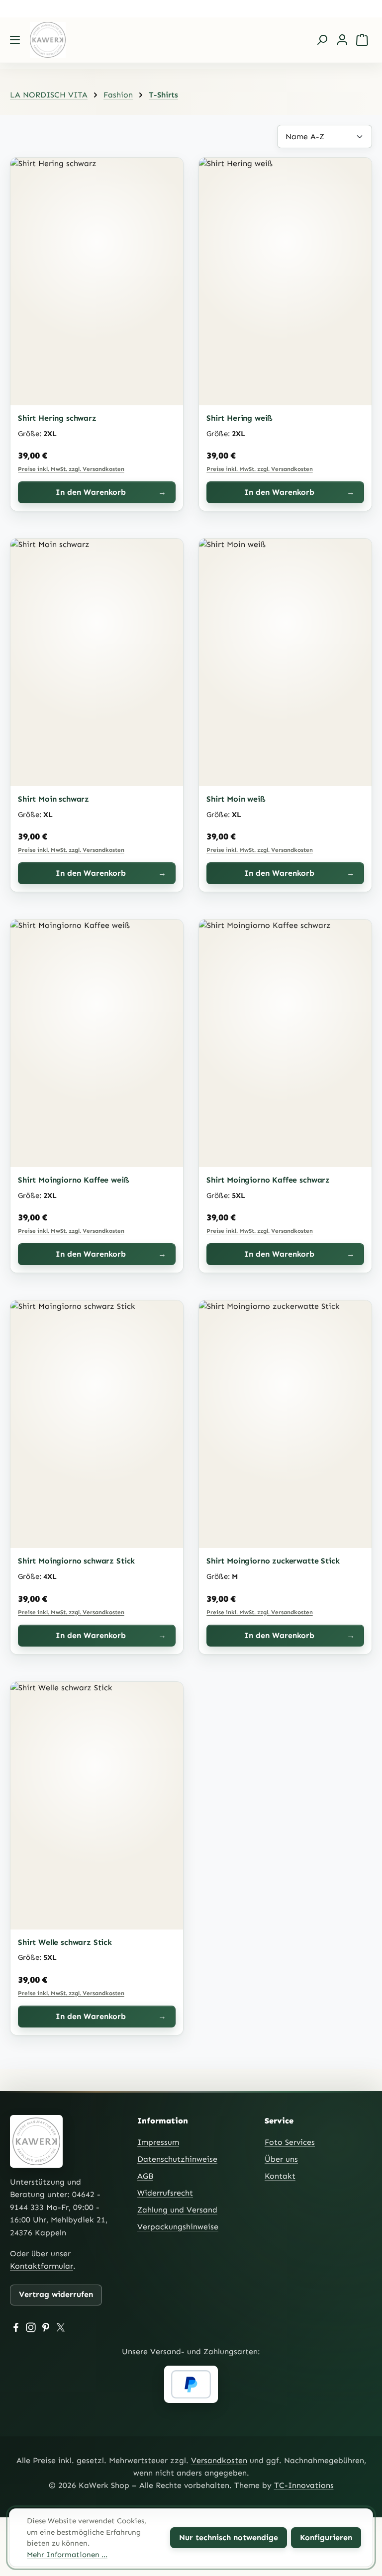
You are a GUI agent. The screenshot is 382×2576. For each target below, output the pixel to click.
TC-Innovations (304, 2485)
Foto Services (290, 2142)
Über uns (281, 2159)
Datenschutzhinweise (177, 2159)
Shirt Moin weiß (236, 799)
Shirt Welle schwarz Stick (65, 1942)
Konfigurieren (326, 2537)
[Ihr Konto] (342, 40)
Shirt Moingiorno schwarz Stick (76, 1561)
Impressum (158, 2142)
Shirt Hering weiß (239, 418)
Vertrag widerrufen (56, 2294)
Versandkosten (219, 2460)
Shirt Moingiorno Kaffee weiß (74, 1180)
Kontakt (280, 2176)
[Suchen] (322, 40)
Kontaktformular (42, 2266)
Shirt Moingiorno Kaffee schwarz (268, 1180)
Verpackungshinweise (178, 2227)
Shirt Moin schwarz (53, 799)
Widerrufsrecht (165, 2193)
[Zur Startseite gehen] (57, 40)
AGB (145, 2176)
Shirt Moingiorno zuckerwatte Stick (273, 1561)
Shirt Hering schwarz (57, 418)
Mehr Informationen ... (67, 2555)
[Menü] (15, 40)
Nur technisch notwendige (229, 2537)
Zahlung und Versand (177, 2210)
